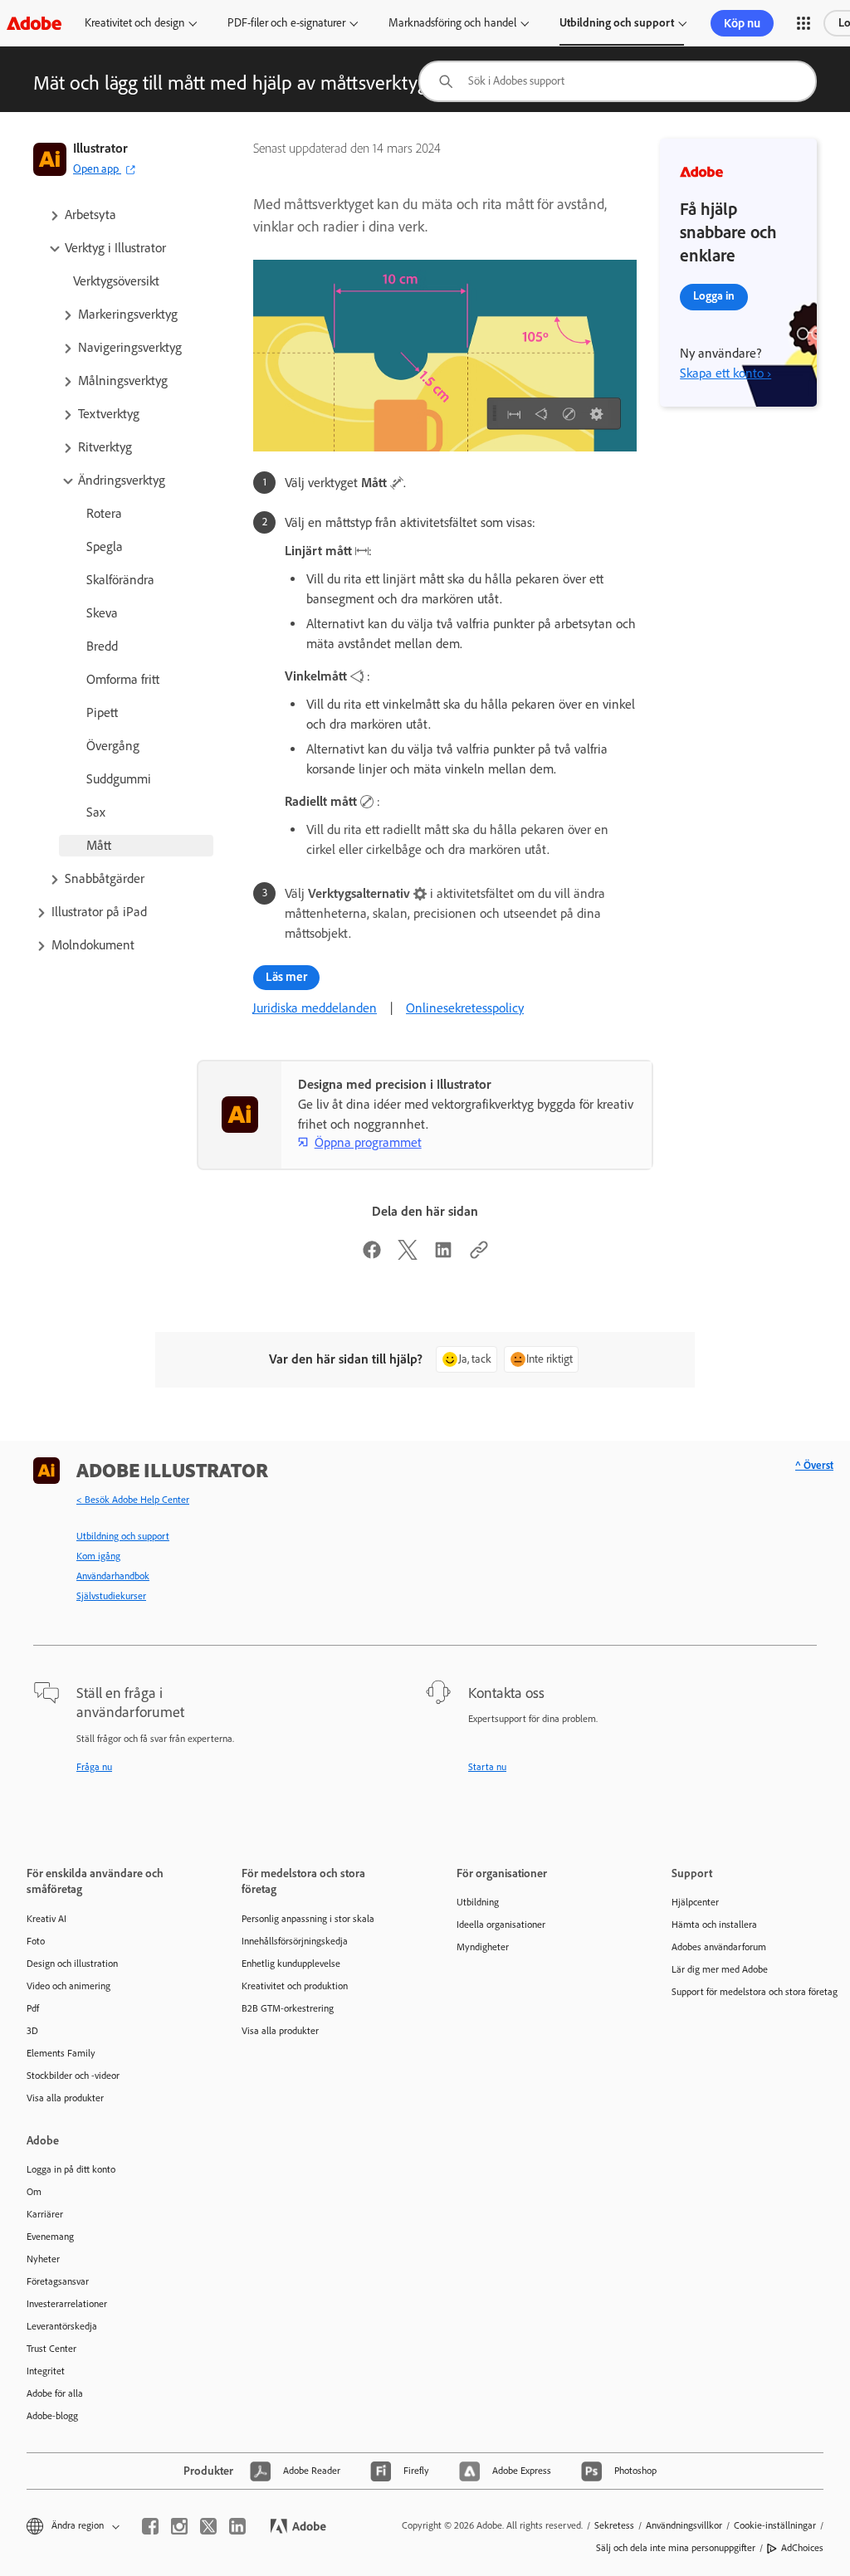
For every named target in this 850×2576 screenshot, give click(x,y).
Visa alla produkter (65, 2098)
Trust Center (51, 2349)
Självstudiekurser (111, 1596)
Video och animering (68, 1986)
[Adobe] (34, 23)
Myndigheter (483, 1947)
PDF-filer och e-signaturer (286, 23)
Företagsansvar (58, 2281)
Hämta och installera (714, 1925)
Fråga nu (94, 1767)
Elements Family (61, 2053)
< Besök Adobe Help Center (133, 1500)
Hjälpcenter (695, 1902)
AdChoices (802, 2548)
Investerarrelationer (67, 2304)
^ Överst (814, 1465)
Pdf (33, 2008)
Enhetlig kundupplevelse (291, 1964)
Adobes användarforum (719, 1947)
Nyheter (43, 2259)
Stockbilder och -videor (73, 2076)
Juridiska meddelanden (315, 1008)
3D (32, 2031)
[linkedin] (237, 2526)
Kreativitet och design (134, 23)
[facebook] (150, 2526)
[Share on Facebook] (372, 1255)
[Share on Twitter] (408, 1255)
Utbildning (478, 1902)
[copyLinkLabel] (479, 1255)
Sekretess (614, 2525)
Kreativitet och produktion (295, 1986)
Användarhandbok (113, 1576)
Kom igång (98, 1556)
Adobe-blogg (52, 2416)
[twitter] (208, 2526)
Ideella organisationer (501, 1925)
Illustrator (100, 148)
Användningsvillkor (684, 2525)
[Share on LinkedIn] (443, 1255)
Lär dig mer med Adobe (720, 1969)
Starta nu (487, 1767)
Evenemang (50, 2237)
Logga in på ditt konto (71, 2169)
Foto (36, 1941)
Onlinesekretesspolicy (465, 1008)
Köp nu (742, 23)
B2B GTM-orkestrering (288, 2008)
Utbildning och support (617, 23)
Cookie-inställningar (775, 2525)
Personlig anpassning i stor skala (308, 1919)
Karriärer (45, 2214)
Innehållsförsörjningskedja (295, 1941)
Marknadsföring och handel (452, 23)
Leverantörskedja (62, 2326)
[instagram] (179, 2526)
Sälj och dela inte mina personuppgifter (676, 2548)
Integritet (46, 2371)
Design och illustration (72, 1964)
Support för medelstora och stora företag (754, 1992)
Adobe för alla (55, 2393)
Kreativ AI (46, 1919)
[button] (804, 23)
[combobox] (618, 81)
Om (34, 2192)
